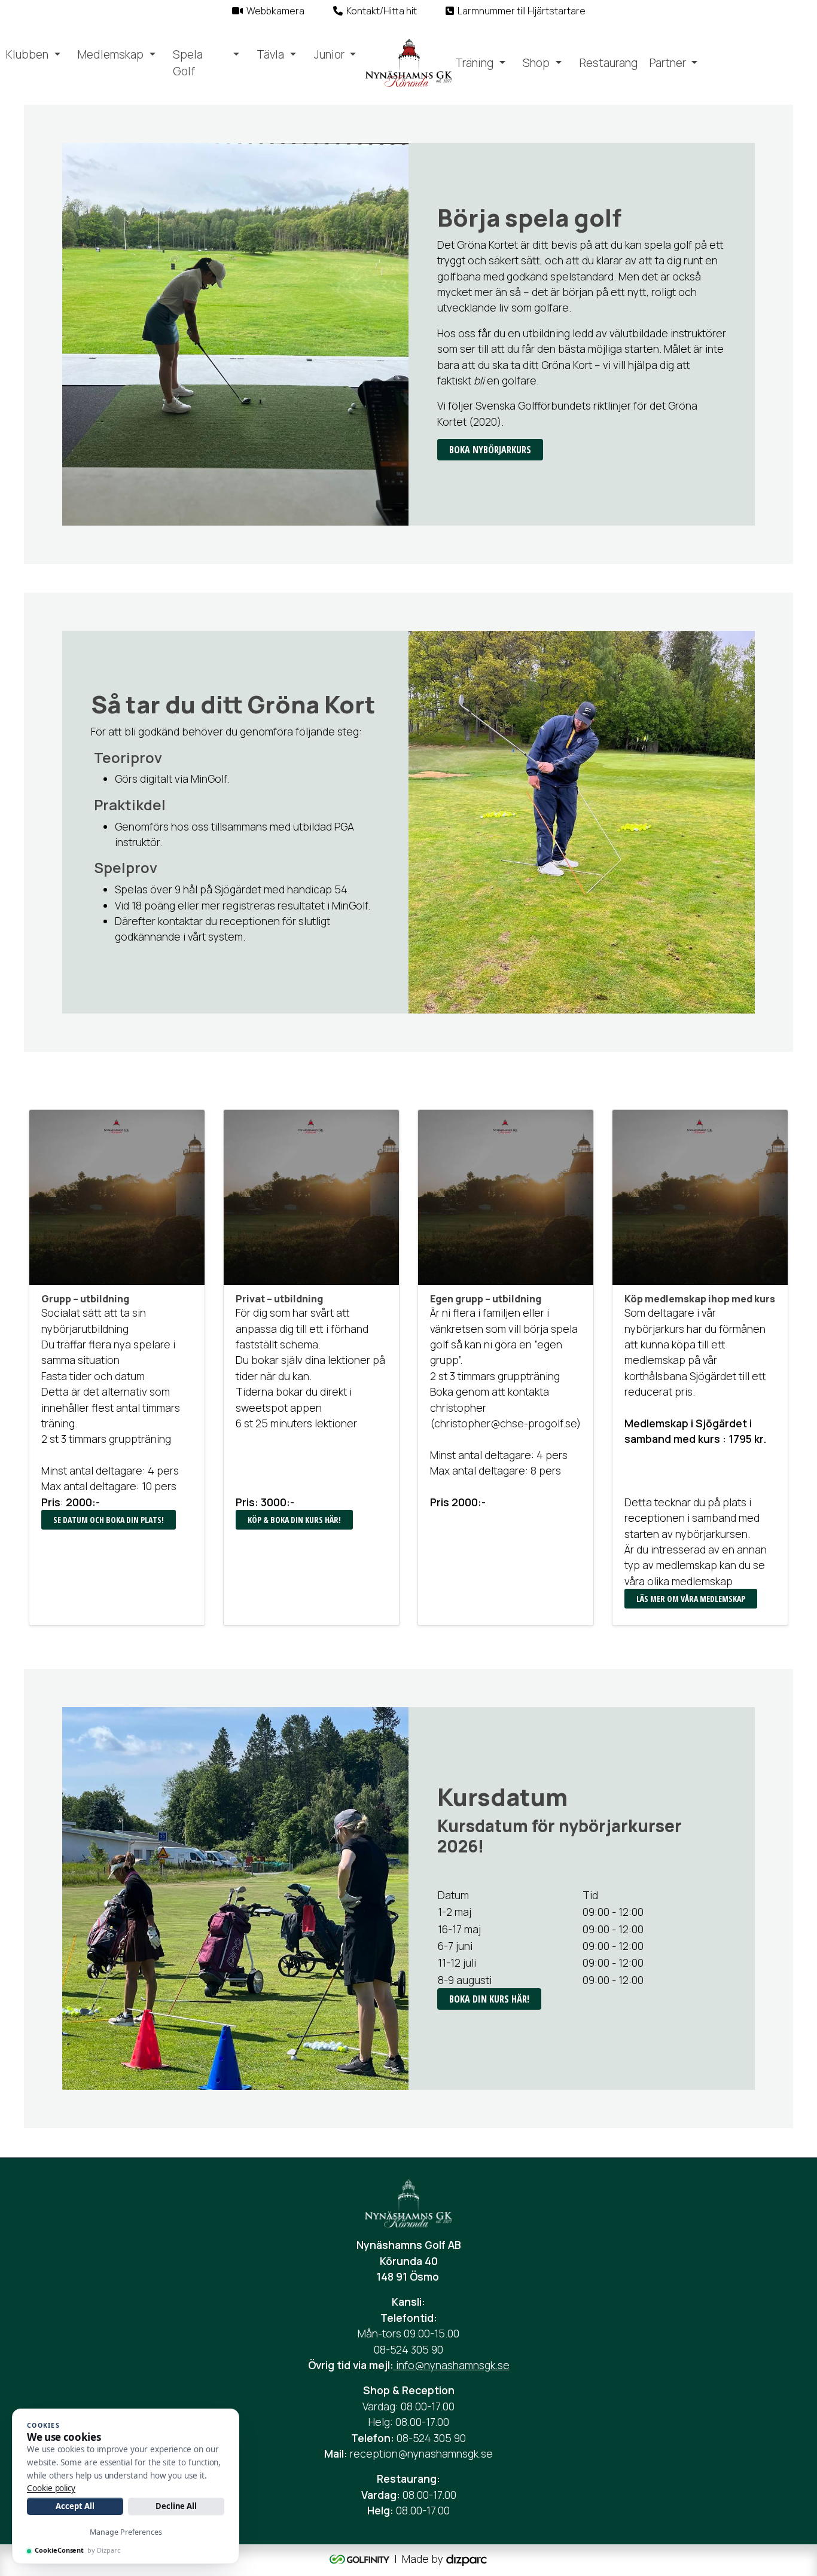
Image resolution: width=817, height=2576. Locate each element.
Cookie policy (51, 2488)
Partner (668, 63)
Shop (536, 63)
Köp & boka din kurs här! (294, 1520)
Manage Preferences (126, 2532)
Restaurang (609, 63)
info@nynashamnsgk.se (452, 2365)
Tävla (270, 54)
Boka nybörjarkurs (490, 450)
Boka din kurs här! (489, 1999)
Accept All (75, 2506)
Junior (329, 54)
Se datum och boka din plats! (109, 1520)
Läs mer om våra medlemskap (691, 1599)
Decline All (176, 2506)
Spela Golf (188, 63)
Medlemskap (111, 54)
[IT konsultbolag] (467, 2559)
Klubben (27, 54)
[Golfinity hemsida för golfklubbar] (361, 2559)
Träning (474, 63)
